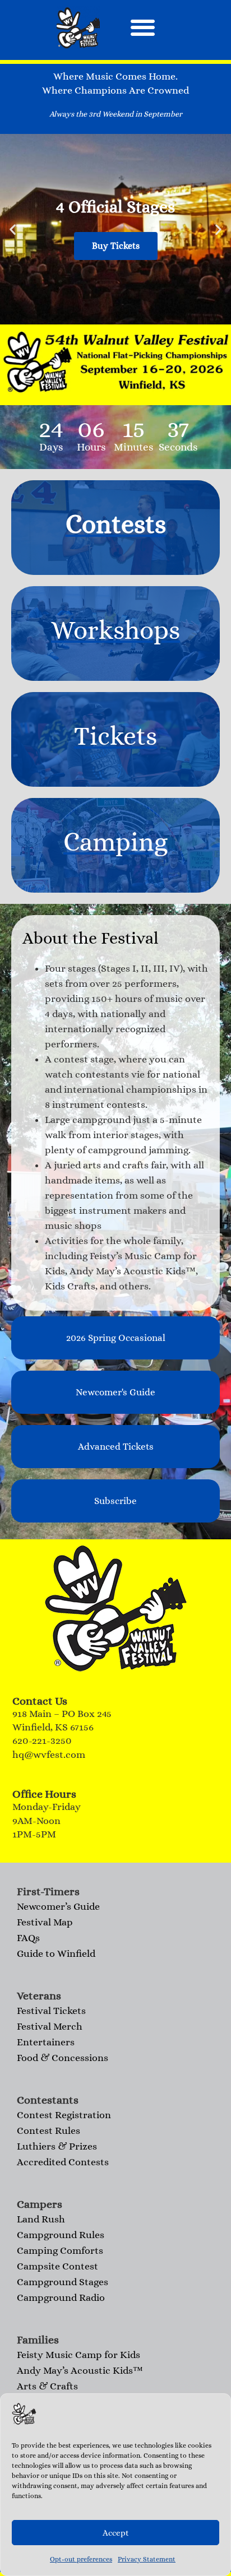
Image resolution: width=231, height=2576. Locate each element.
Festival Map (45, 1922)
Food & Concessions (63, 2058)
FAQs (28, 1938)
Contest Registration (64, 2115)
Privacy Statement (147, 2559)
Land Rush (41, 2219)
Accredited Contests (63, 2162)
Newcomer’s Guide (58, 1906)
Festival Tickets (51, 2011)
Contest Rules (48, 2131)
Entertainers (46, 2042)
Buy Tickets (116, 246)
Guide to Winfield (56, 1953)
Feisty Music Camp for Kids (78, 2355)
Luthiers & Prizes (57, 2146)
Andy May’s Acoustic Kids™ (80, 2370)
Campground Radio (61, 2297)
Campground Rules (61, 2235)
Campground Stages (63, 2282)
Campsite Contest (57, 2266)
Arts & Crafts (47, 2386)
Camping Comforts (60, 2250)
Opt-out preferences (81, 2559)
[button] (143, 27)
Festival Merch (50, 2026)
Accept (116, 2533)
